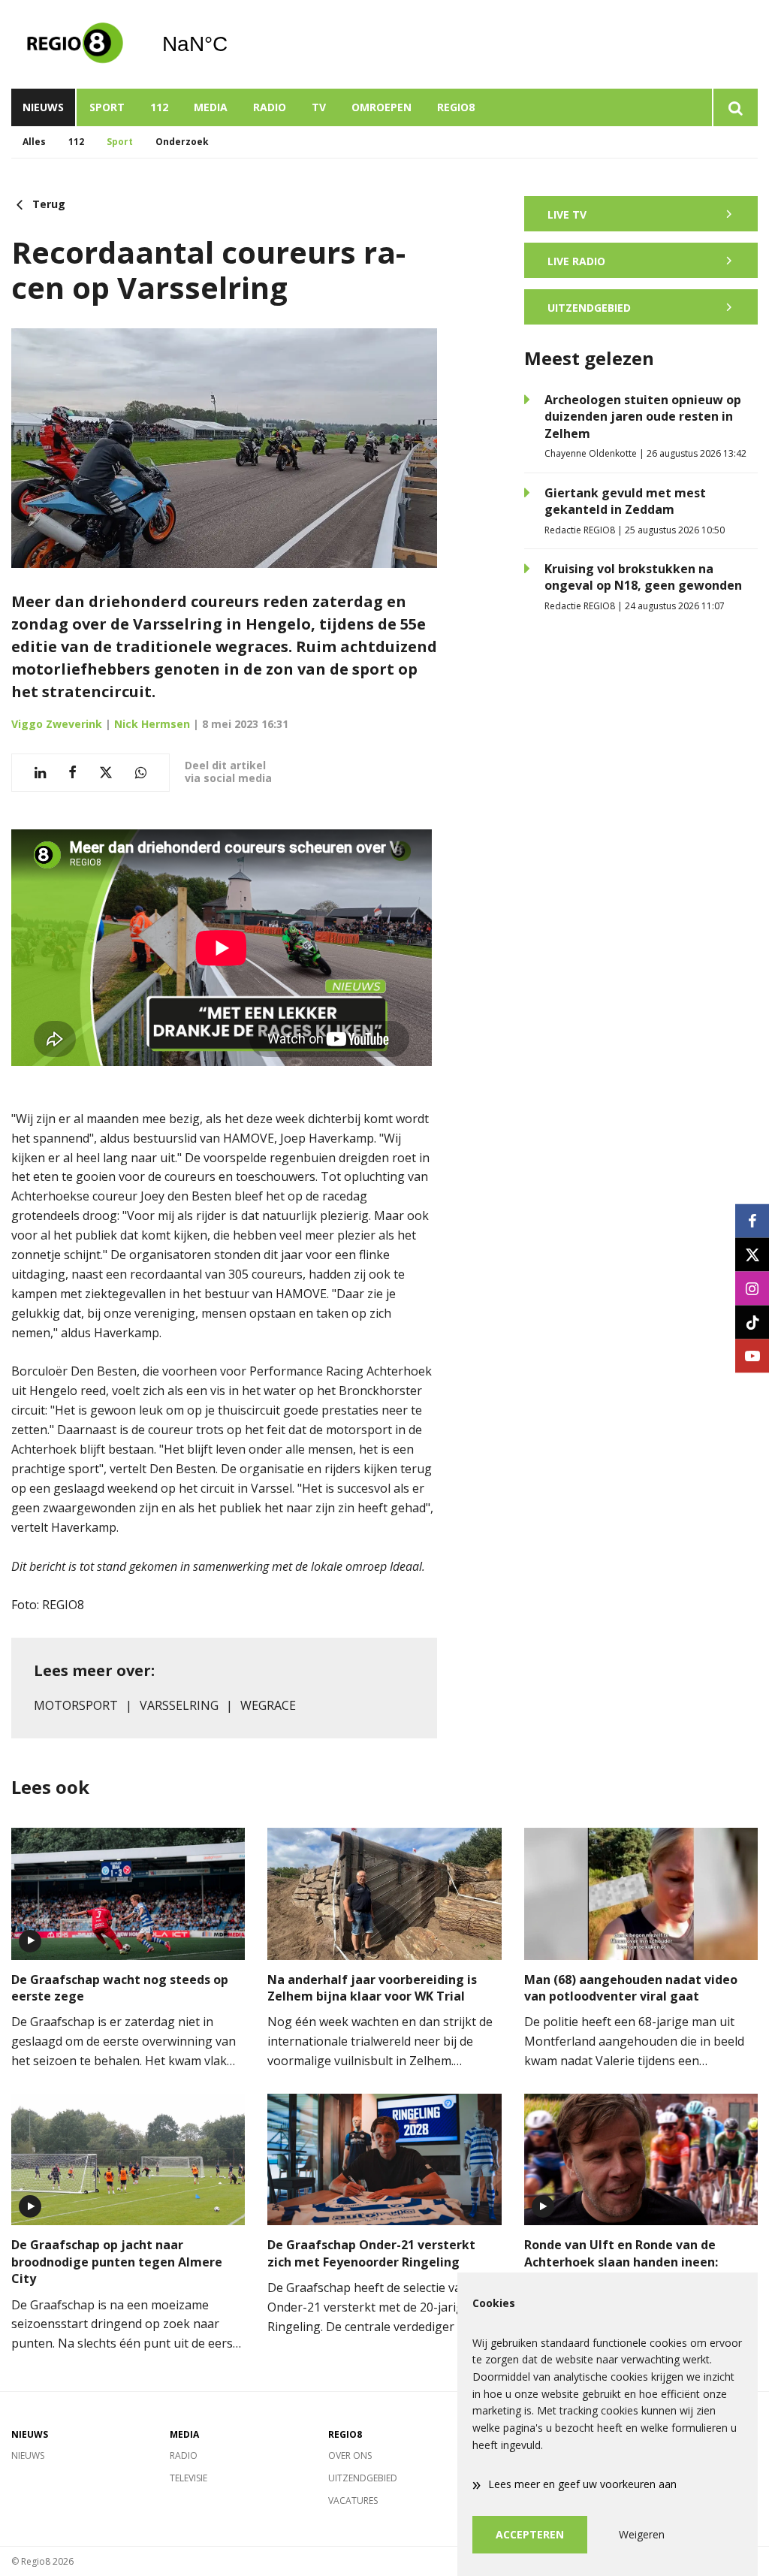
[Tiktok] (752, 1322)
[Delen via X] (106, 773)
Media (211, 107)
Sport (107, 107)
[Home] (75, 44)
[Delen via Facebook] (72, 773)
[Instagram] (752, 1288)
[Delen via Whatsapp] (141, 773)
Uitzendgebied (363, 2478)
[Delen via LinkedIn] (40, 773)
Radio (270, 107)
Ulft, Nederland (233, 44)
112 (159, 107)
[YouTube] (752, 1356)
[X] (752, 1254)
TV (319, 107)
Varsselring (179, 1705)
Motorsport (76, 1705)
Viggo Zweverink (57, 724)
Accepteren (530, 2534)
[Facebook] (752, 1220)
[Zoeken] (735, 107)
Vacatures (353, 2501)
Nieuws (43, 107)
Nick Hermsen (152, 724)
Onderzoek (182, 142)
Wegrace (268, 1705)
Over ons (350, 2455)
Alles (34, 142)
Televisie (188, 2478)
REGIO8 (456, 107)
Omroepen (381, 107)
